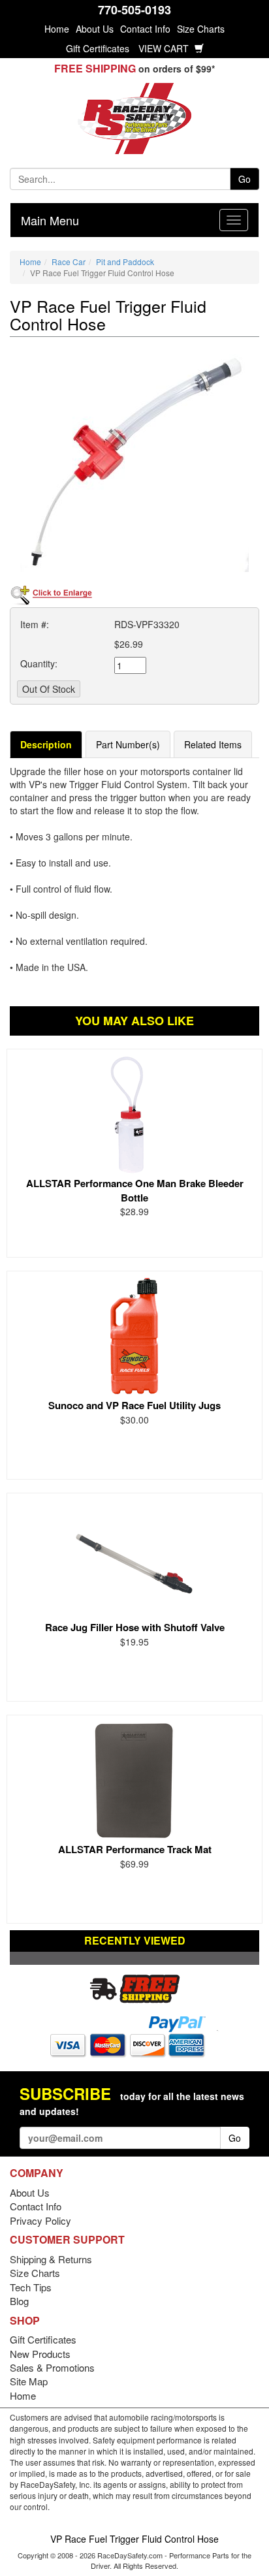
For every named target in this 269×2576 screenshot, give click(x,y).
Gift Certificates (98, 48)
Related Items (213, 744)
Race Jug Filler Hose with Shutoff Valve (135, 1627)
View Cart (165, 48)
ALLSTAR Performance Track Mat (135, 1849)
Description (46, 744)
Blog (19, 2301)
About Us (95, 29)
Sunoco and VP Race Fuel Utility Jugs (134, 1405)
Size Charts (201, 29)
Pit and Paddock (125, 262)
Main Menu (50, 220)
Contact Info (145, 29)
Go (245, 179)
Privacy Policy (40, 2220)
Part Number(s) (128, 744)
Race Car (69, 262)
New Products (40, 2354)
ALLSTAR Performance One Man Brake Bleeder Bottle (135, 1190)
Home (57, 29)
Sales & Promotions (52, 2367)
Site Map (29, 2381)
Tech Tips (31, 2287)
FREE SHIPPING (95, 68)
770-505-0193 (134, 10)
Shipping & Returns (51, 2259)
